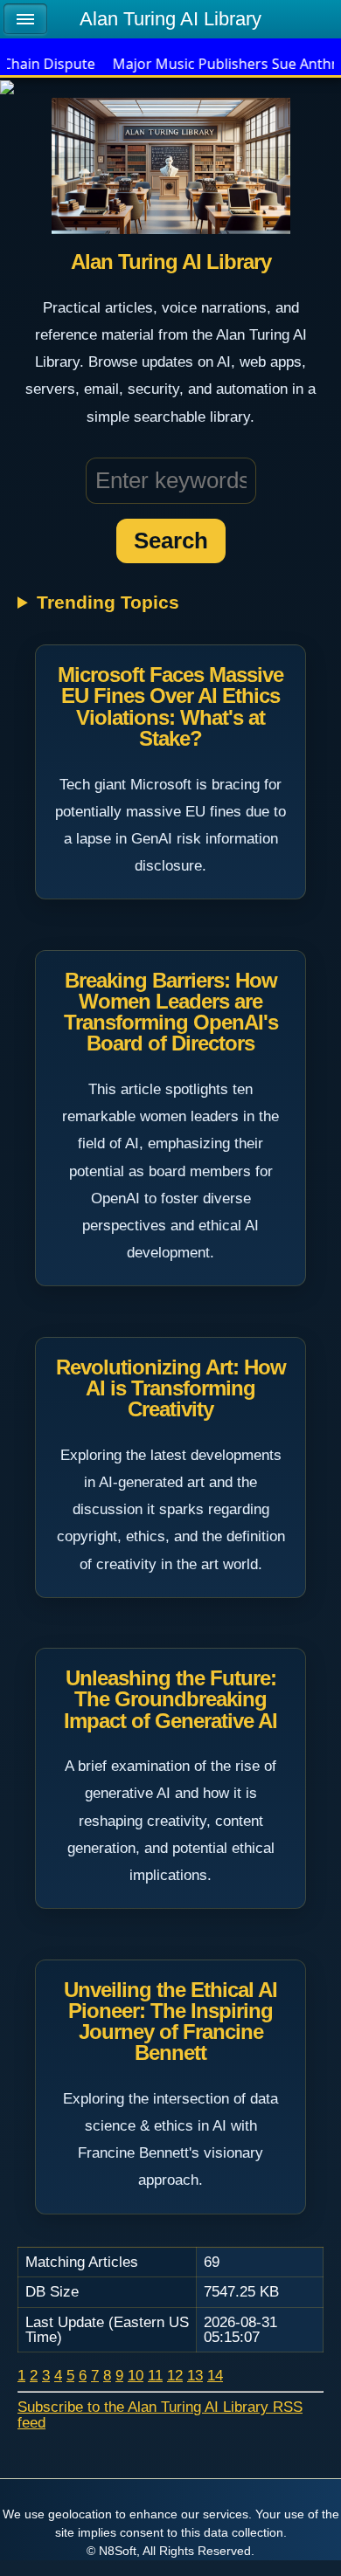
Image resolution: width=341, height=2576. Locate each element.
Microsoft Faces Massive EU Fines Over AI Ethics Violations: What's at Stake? (170, 706)
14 (215, 2375)
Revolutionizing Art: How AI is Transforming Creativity (171, 1388)
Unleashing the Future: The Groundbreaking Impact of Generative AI (170, 1699)
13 (195, 2375)
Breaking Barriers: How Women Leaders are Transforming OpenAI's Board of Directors (171, 1012)
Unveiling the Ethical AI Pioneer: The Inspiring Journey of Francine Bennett (170, 2022)
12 (175, 2375)
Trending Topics (108, 603)
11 (155, 2375)
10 (136, 2375)
